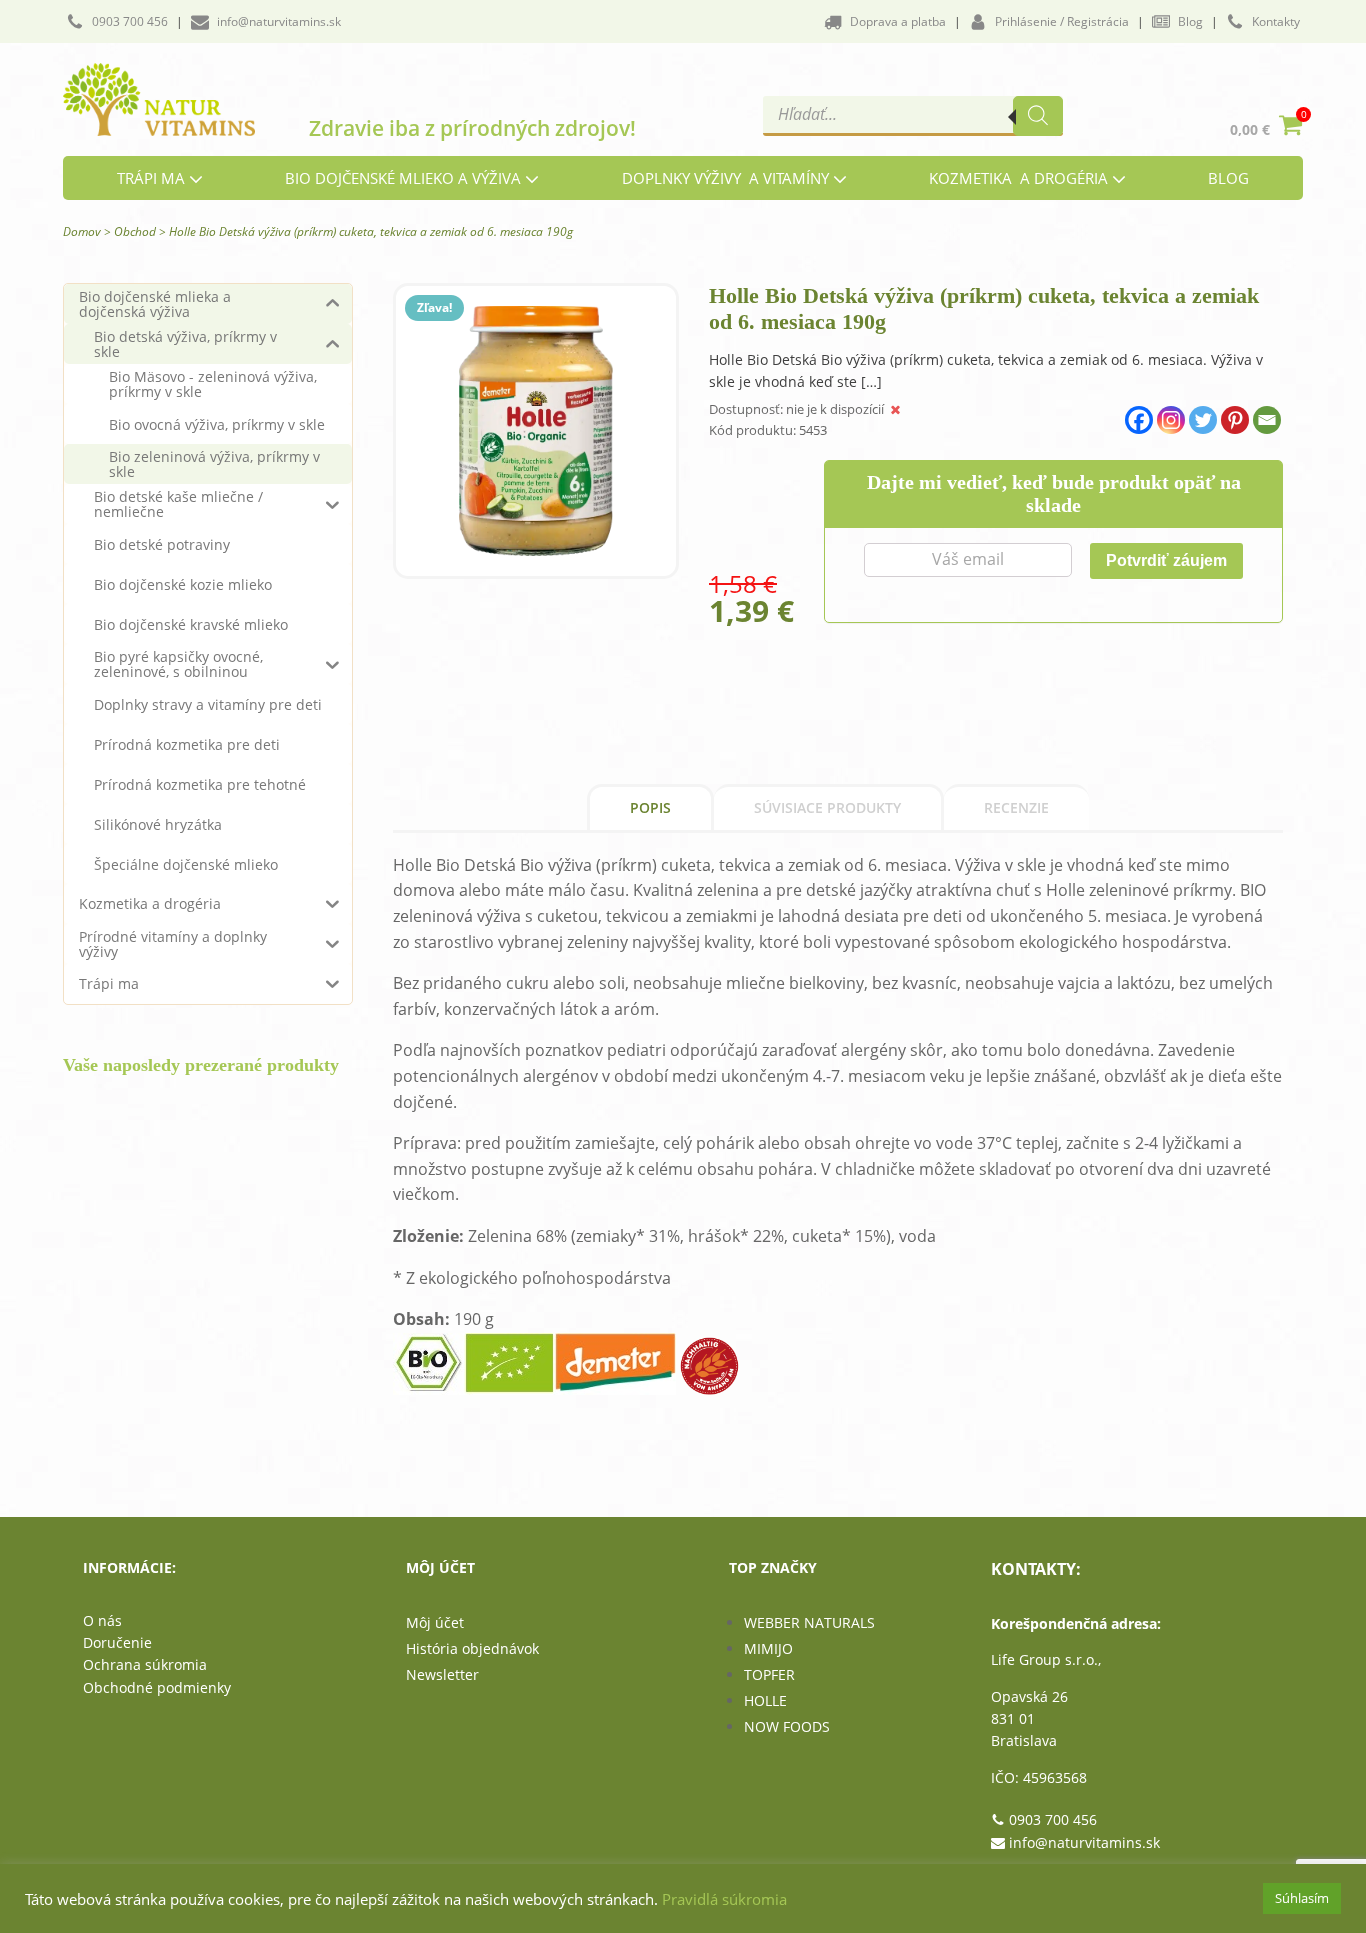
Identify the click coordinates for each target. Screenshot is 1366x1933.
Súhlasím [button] (1302, 1898)
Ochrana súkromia (145, 1664)
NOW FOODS (787, 1726)
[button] (117, 22)
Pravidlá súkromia (724, 1899)
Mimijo (768, 1648)
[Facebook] (1139, 420)
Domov (82, 231)
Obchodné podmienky (157, 1687)
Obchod (135, 231)
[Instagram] (1171, 420)
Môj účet (435, 1622)
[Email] (1267, 420)
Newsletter (442, 1674)
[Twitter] (1203, 420)
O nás (102, 1620)
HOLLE (765, 1700)
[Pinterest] (1235, 420)
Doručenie (117, 1642)
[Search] (1038, 116)
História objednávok (472, 1648)
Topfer (769, 1674)
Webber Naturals (809, 1622)
